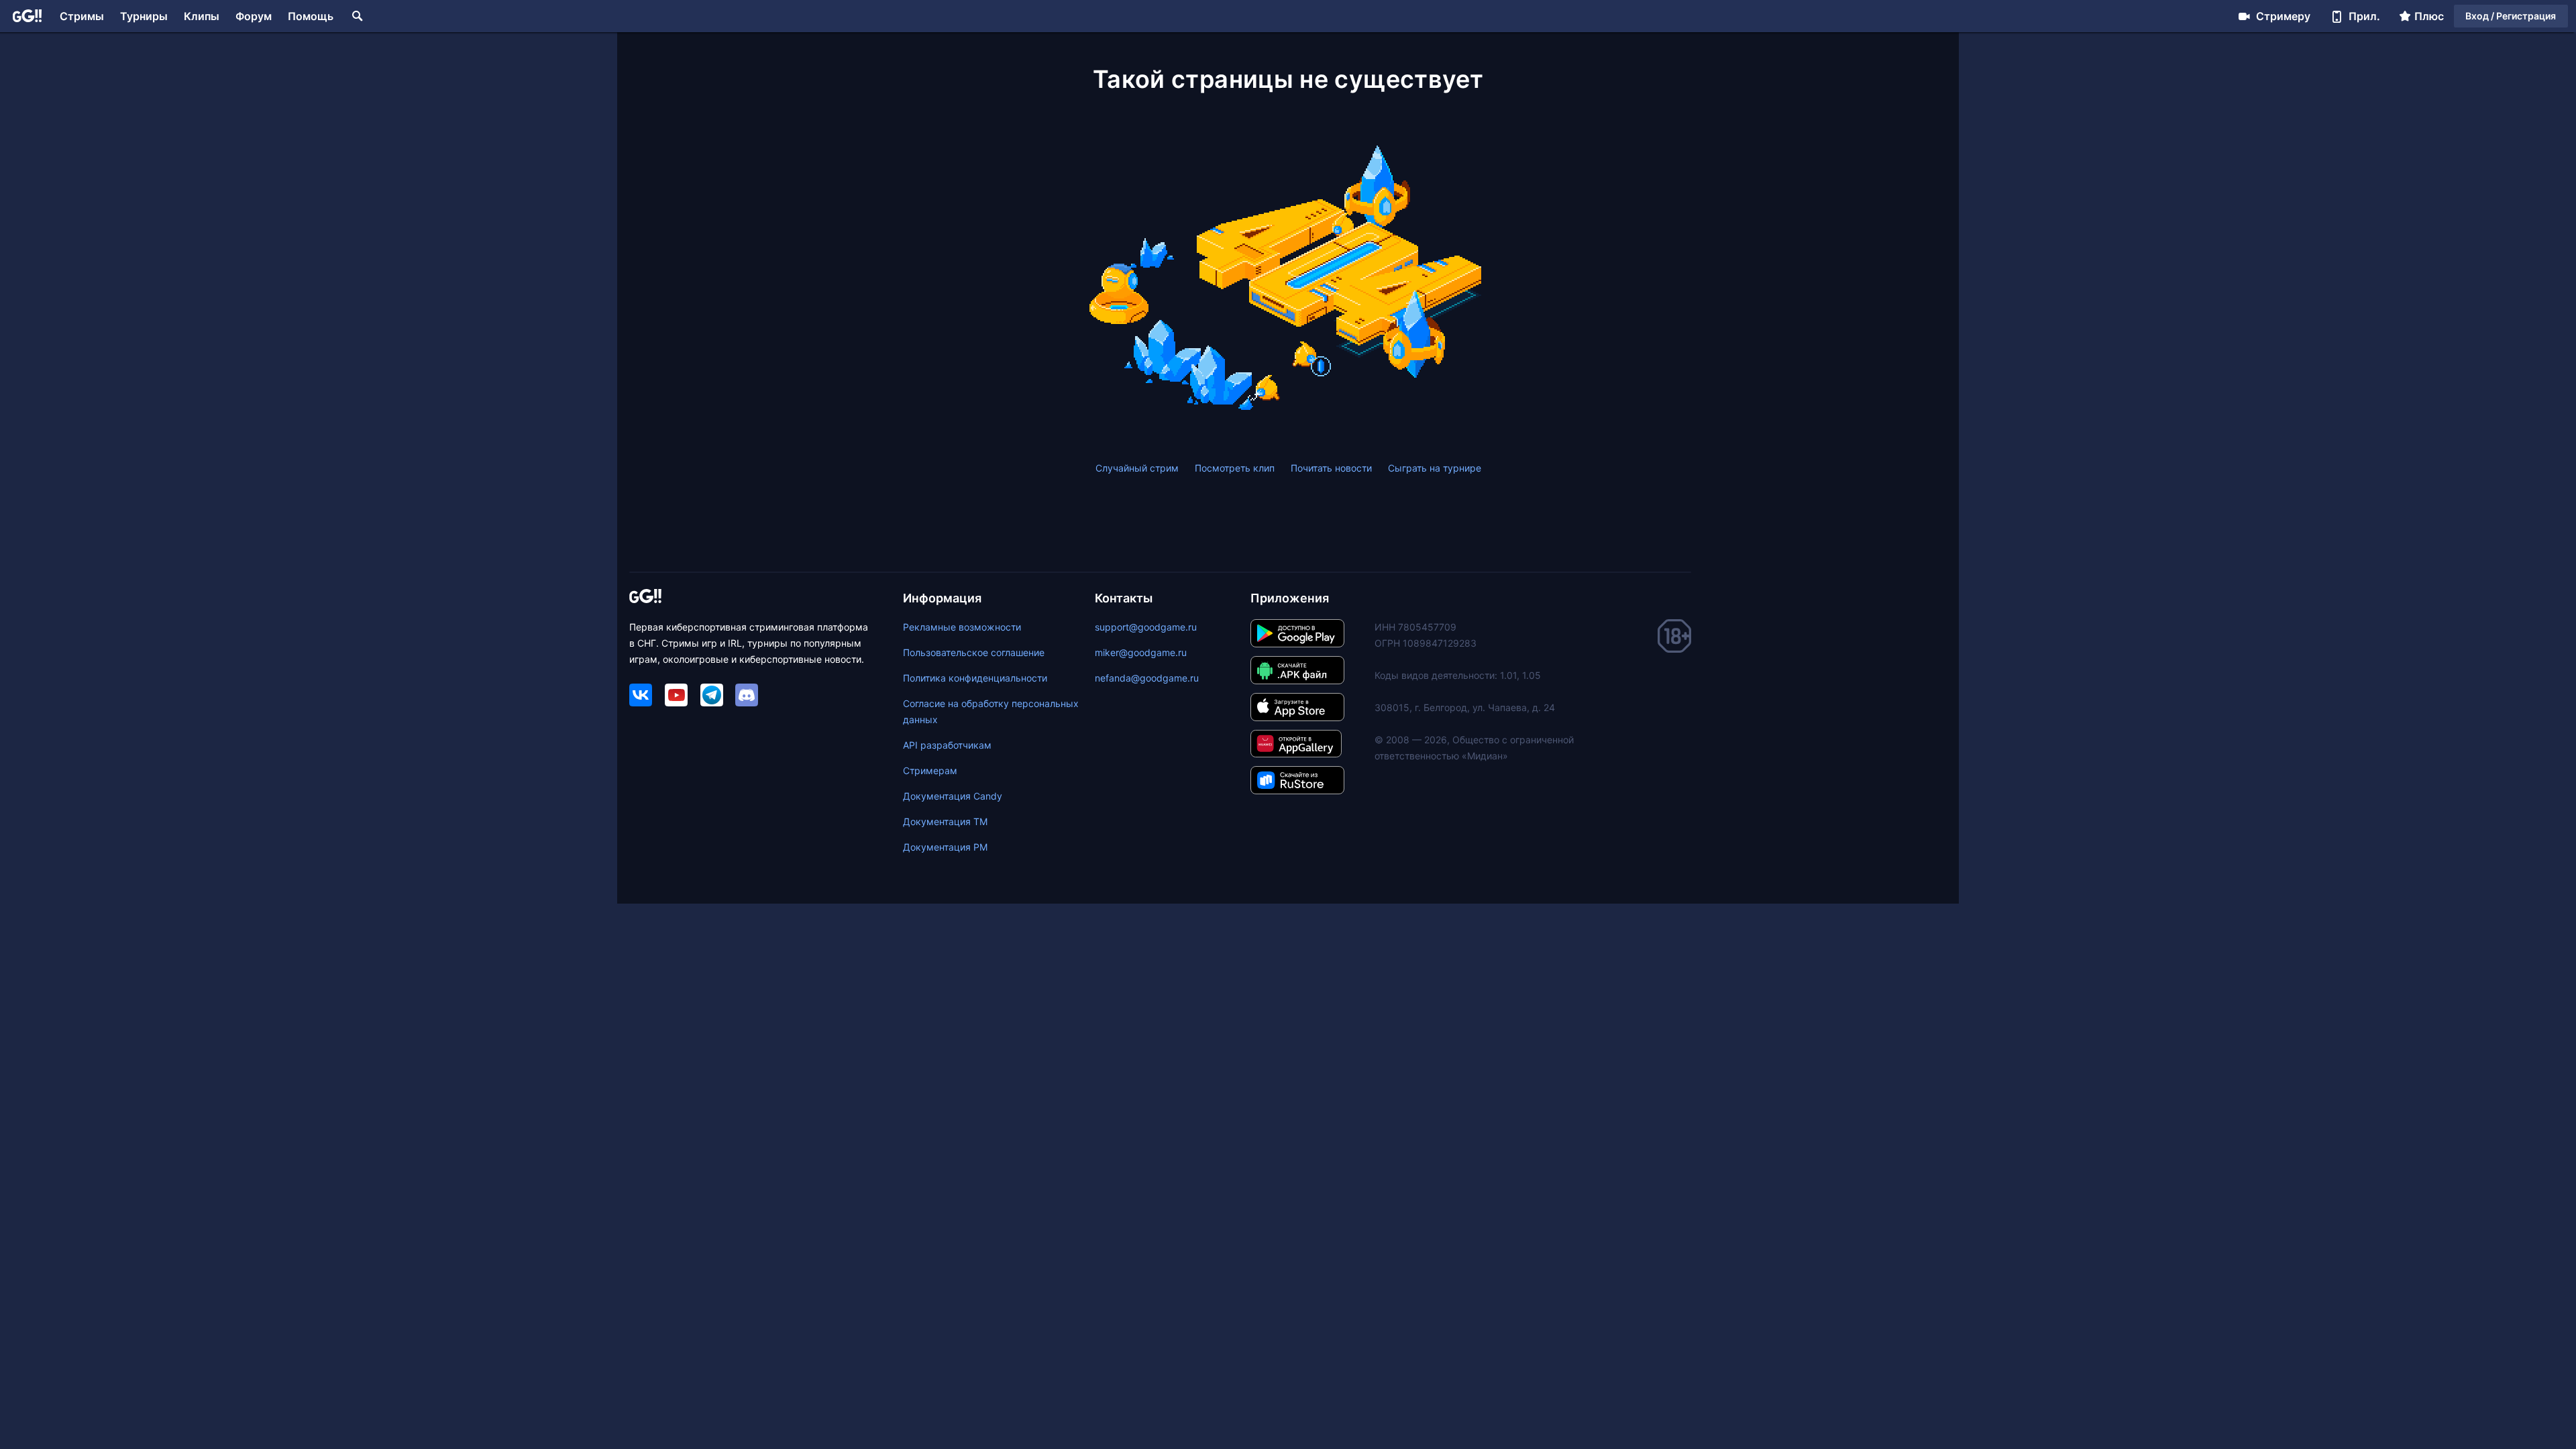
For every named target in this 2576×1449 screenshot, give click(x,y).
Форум (254, 16)
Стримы (82, 16)
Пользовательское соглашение (974, 652)
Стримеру (2283, 16)
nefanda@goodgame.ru (1147, 678)
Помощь (311, 16)
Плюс (2429, 16)
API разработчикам (947, 745)
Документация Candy (953, 796)
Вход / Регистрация (2511, 16)
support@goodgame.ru (1146, 627)
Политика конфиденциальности (975, 678)
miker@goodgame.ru (1141, 652)
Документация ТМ (945, 821)
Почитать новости (1331, 468)
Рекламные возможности (962, 627)
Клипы (202, 16)
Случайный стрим (1137, 468)
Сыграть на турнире (1435, 468)
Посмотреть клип (1235, 468)
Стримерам (930, 770)
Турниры (144, 16)
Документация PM (945, 847)
